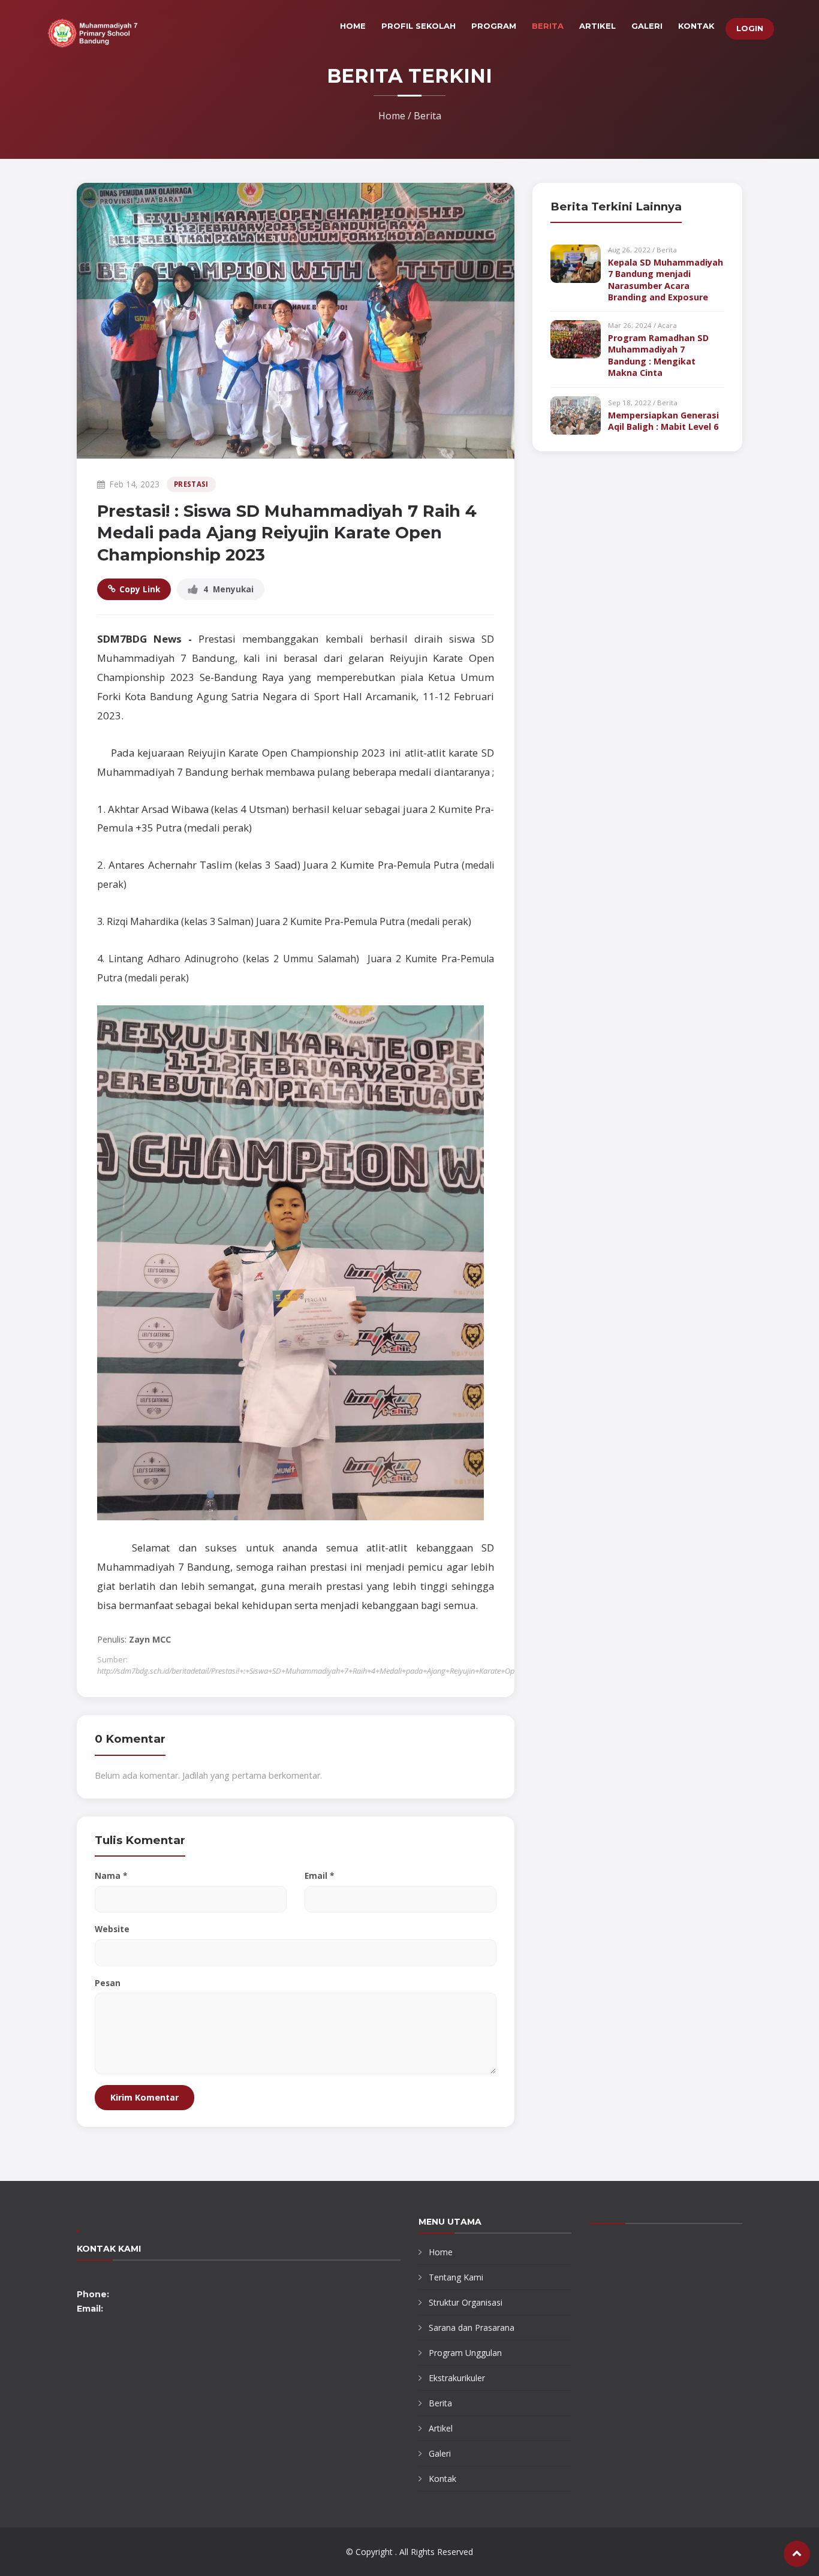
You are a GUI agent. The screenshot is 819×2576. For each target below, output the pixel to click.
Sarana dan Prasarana (472, 2328)
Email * (319, 1875)
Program (494, 26)
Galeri (647, 26)
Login (750, 28)
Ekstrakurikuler (457, 2378)
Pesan (108, 1983)
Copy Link (140, 589)
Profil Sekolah (418, 26)
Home (353, 26)
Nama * (111, 1875)
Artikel (597, 26)
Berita (548, 26)
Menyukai (228, 589)
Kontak (696, 26)
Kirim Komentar (144, 2097)
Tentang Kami (456, 2277)
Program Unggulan (465, 2353)
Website (112, 1929)
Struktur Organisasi (466, 2302)
